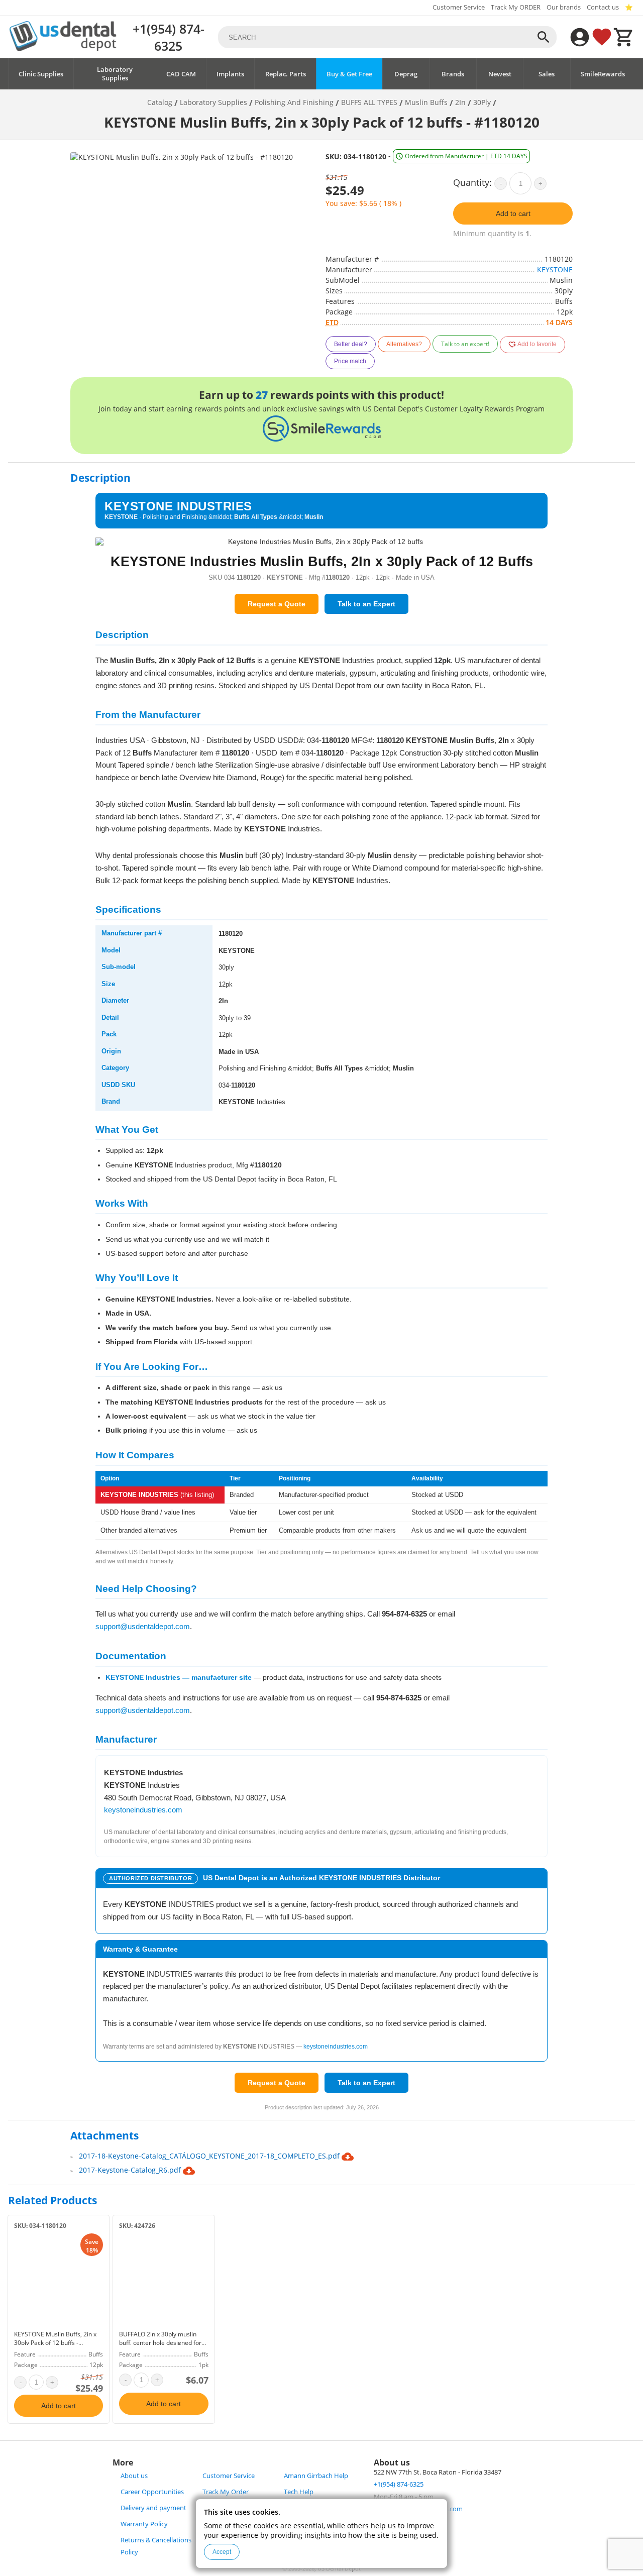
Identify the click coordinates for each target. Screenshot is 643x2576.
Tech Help (299, 2492)
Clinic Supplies (41, 74)
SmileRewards (603, 74)
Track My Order (226, 2492)
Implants (230, 74)
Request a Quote (277, 604)
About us (134, 2476)
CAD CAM (181, 74)
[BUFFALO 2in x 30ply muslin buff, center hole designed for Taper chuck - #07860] (164, 2280)
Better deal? (351, 344)
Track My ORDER (516, 7)
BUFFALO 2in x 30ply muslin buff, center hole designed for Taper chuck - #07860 (160, 2343)
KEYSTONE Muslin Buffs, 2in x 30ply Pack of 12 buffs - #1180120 (55, 2343)
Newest (500, 74)
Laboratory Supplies (115, 74)
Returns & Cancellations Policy (156, 2546)
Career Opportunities (152, 2492)
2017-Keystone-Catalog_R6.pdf (131, 2170)
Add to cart (513, 213)
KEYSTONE (555, 270)
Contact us (603, 7)
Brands (453, 74)
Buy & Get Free (349, 74)
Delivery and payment (153, 2508)
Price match (350, 361)
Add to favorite (537, 344)
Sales (547, 74)
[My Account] (580, 37)
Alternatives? (404, 344)
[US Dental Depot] (63, 48)
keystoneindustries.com (143, 1810)
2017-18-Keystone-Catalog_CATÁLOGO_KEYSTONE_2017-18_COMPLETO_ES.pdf (210, 2156)
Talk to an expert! (465, 344)
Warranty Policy (144, 2524)
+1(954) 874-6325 (169, 37)
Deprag (406, 74)
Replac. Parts (286, 74)
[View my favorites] (602, 37)
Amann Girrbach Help (316, 2476)
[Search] (544, 37)
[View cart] (624, 37)
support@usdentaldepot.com (143, 1626)
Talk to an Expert (366, 604)
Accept (222, 2552)
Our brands (564, 7)
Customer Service (459, 7)
